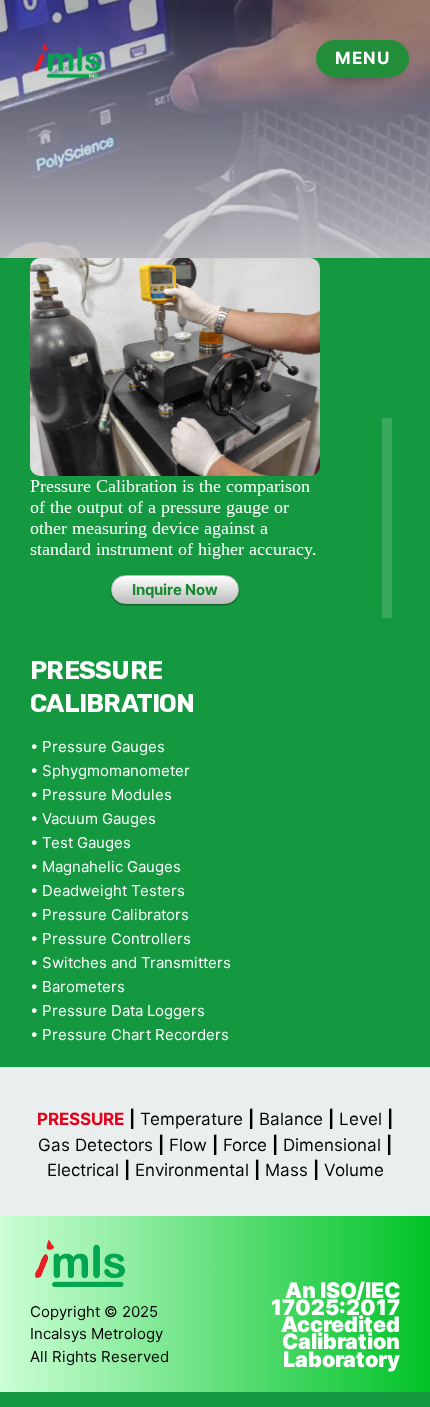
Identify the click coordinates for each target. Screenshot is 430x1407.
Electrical (83, 1170)
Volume (354, 1170)
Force (245, 1145)
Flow (188, 1145)
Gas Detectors (95, 1145)
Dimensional (332, 1145)
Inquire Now (175, 589)
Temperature (191, 1119)
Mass (286, 1170)
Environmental (192, 1170)
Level (360, 1119)
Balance (291, 1119)
